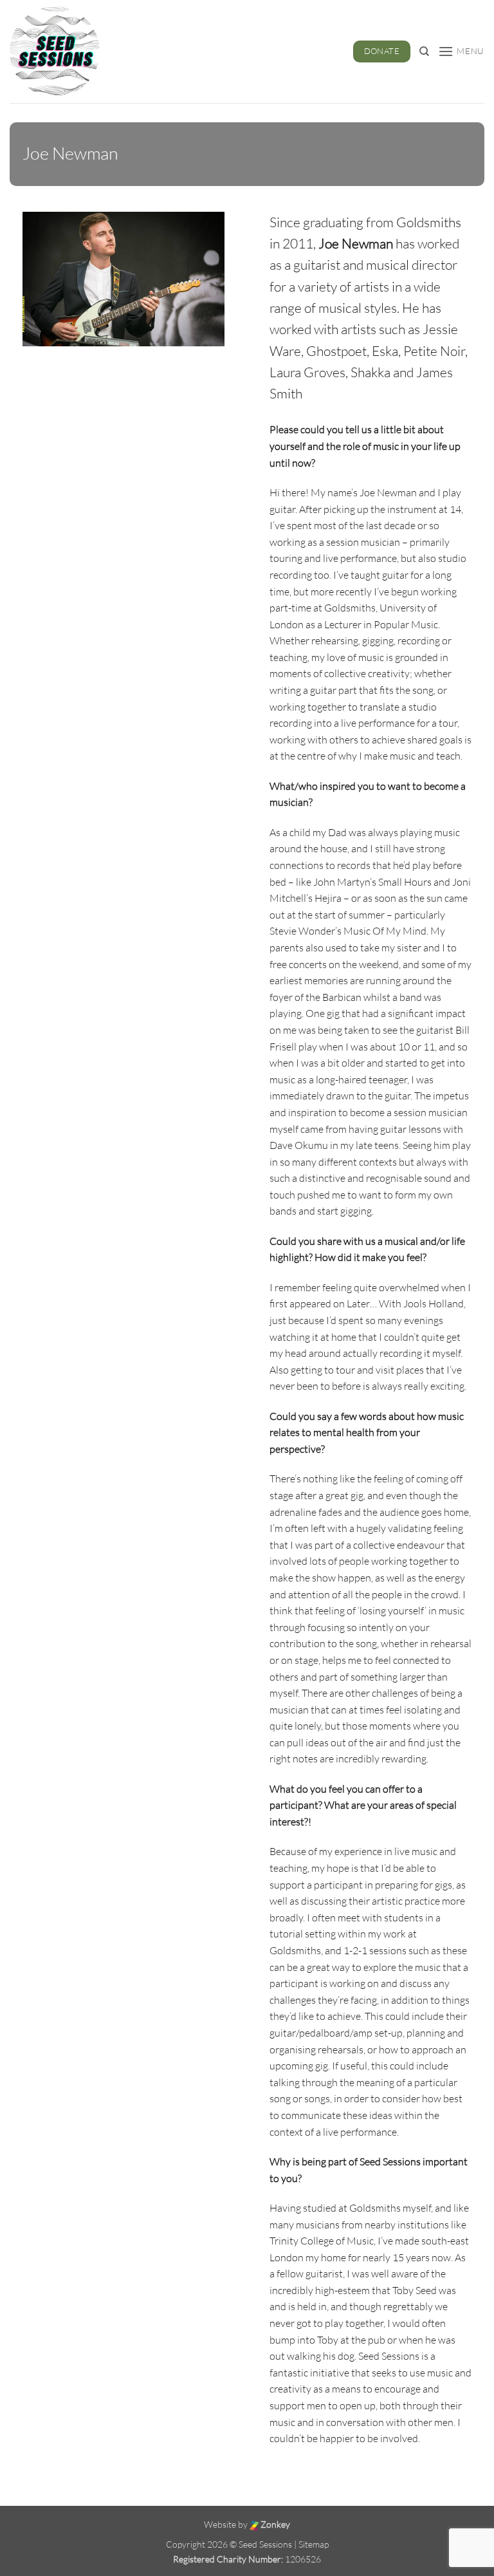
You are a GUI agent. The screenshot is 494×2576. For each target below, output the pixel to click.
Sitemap (314, 2544)
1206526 (303, 2559)
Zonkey (274, 2524)
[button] (461, 51)
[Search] (424, 51)
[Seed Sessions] (62, 51)
